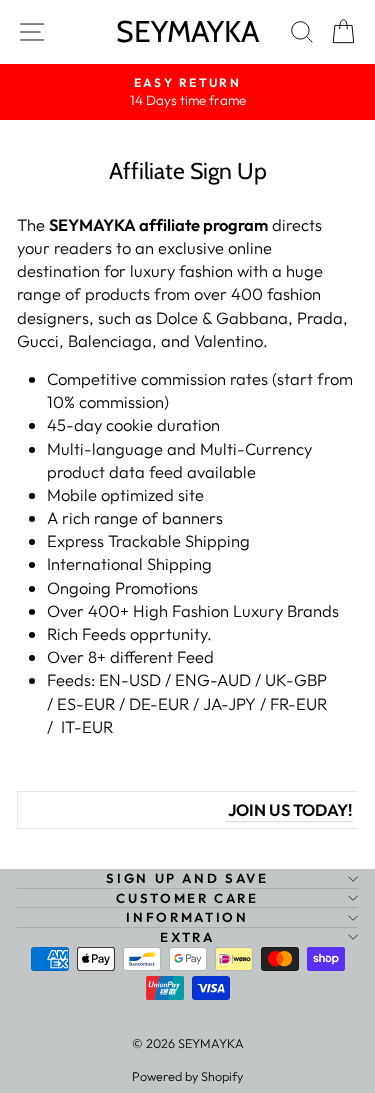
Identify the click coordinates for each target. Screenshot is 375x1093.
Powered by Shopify (187, 1076)
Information (187, 917)
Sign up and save (187, 878)
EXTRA (187, 937)
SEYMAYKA (187, 31)
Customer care (187, 898)
